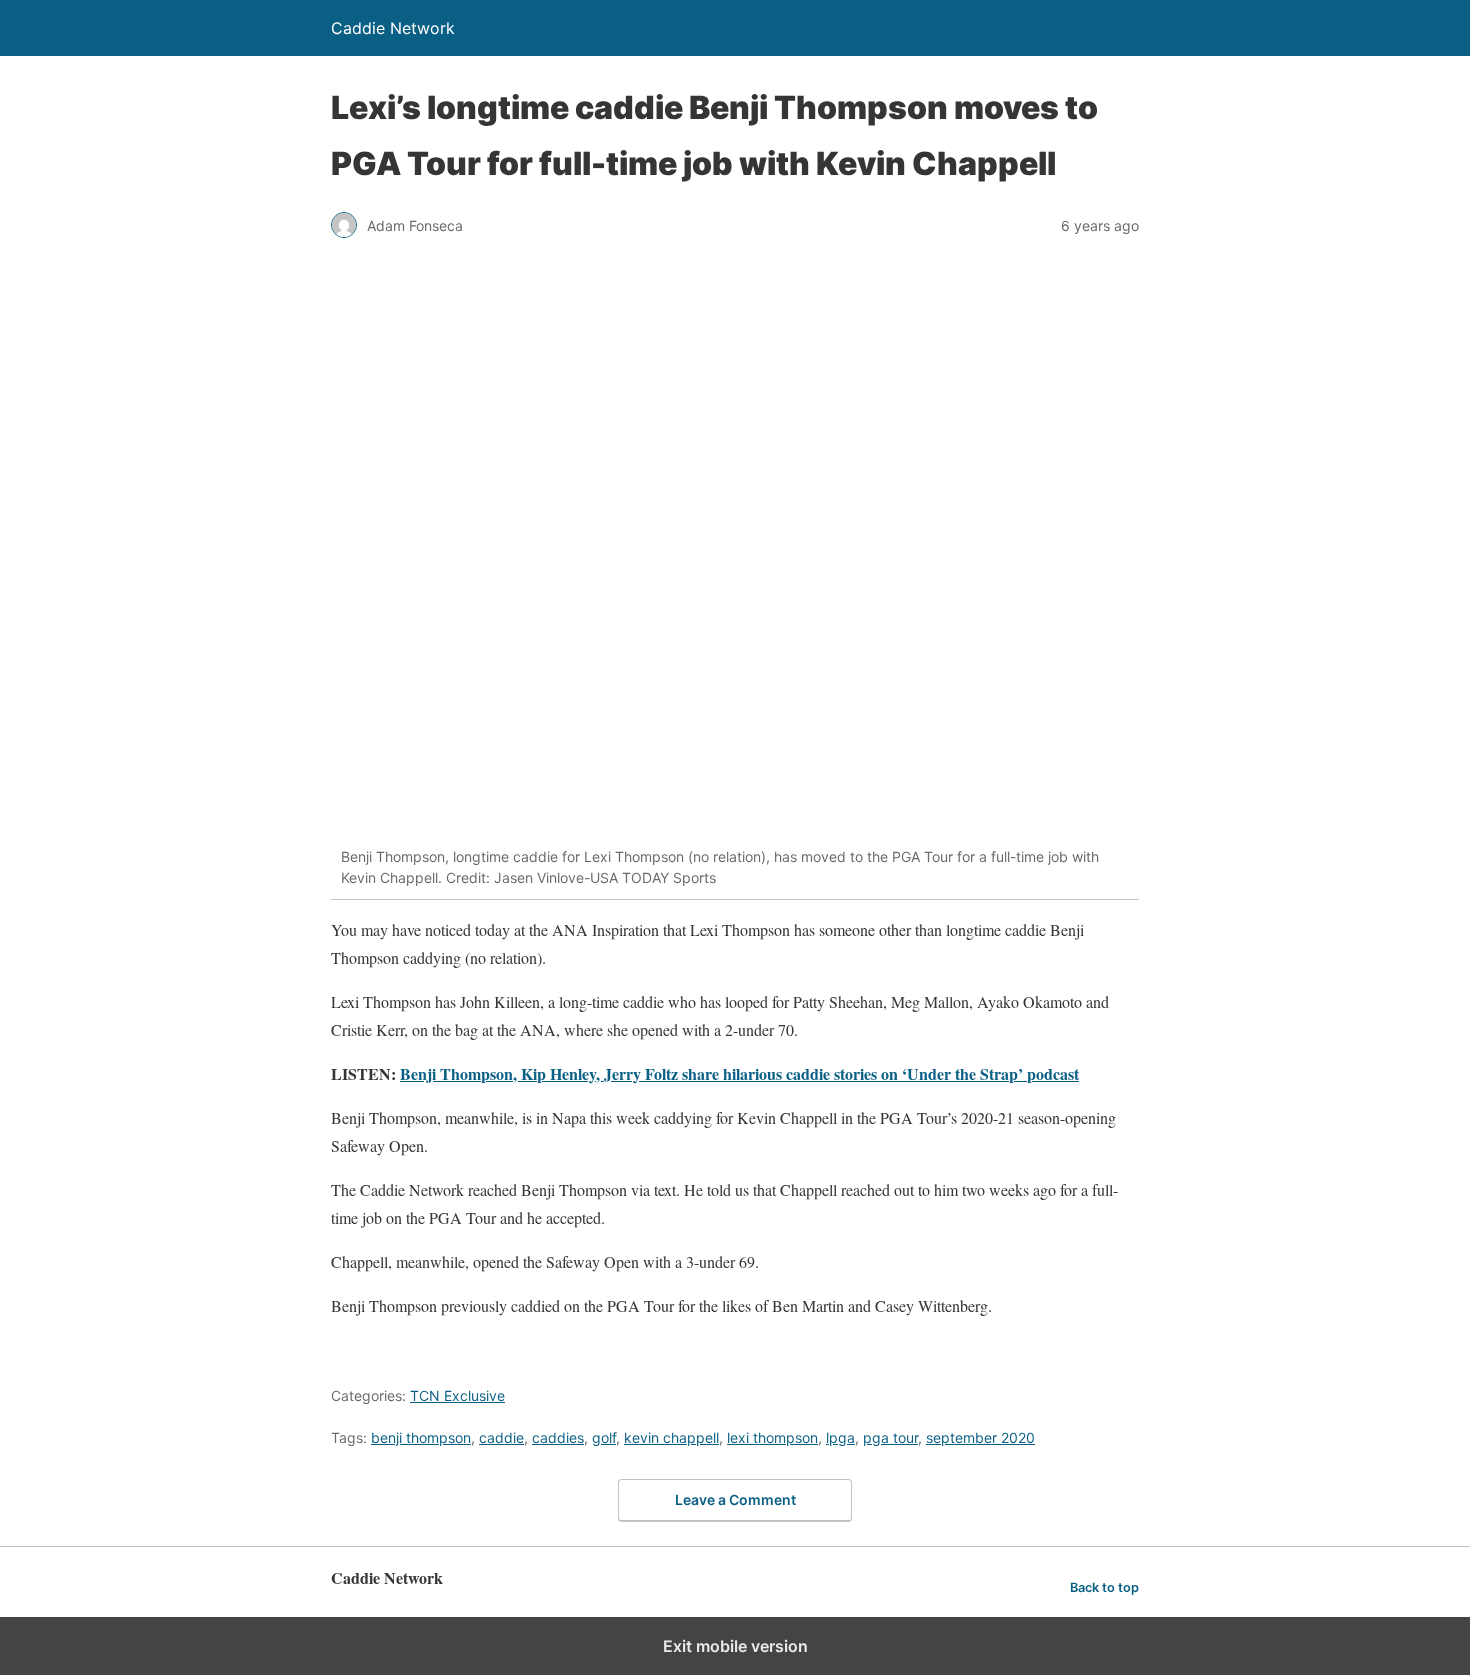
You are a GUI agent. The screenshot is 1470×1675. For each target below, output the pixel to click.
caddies (558, 1437)
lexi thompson (772, 1437)
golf (604, 1437)
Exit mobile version (735, 1646)
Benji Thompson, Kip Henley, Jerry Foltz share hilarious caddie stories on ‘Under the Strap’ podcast (739, 1073)
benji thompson (421, 1437)
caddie (501, 1437)
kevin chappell (671, 1437)
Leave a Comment (735, 1499)
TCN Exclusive (457, 1395)
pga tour (890, 1437)
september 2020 (980, 1437)
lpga (840, 1437)
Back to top (1104, 1587)
